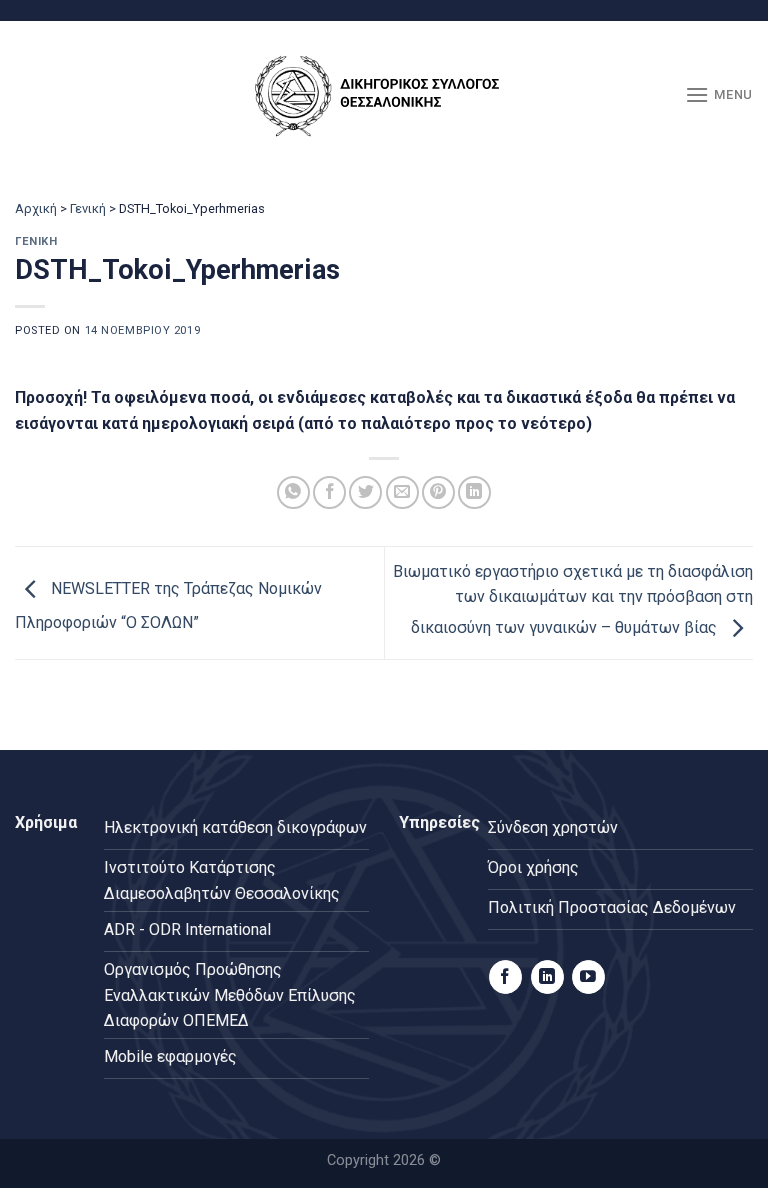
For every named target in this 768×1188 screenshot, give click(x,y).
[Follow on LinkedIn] (547, 977)
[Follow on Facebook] (505, 977)
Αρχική (36, 208)
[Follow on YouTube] (588, 977)
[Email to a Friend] (402, 492)
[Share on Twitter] (365, 492)
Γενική (88, 208)
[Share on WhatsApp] (293, 492)
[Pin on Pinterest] (438, 492)
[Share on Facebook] (329, 492)
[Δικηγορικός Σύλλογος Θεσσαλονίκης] (384, 95)
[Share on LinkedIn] (474, 492)
